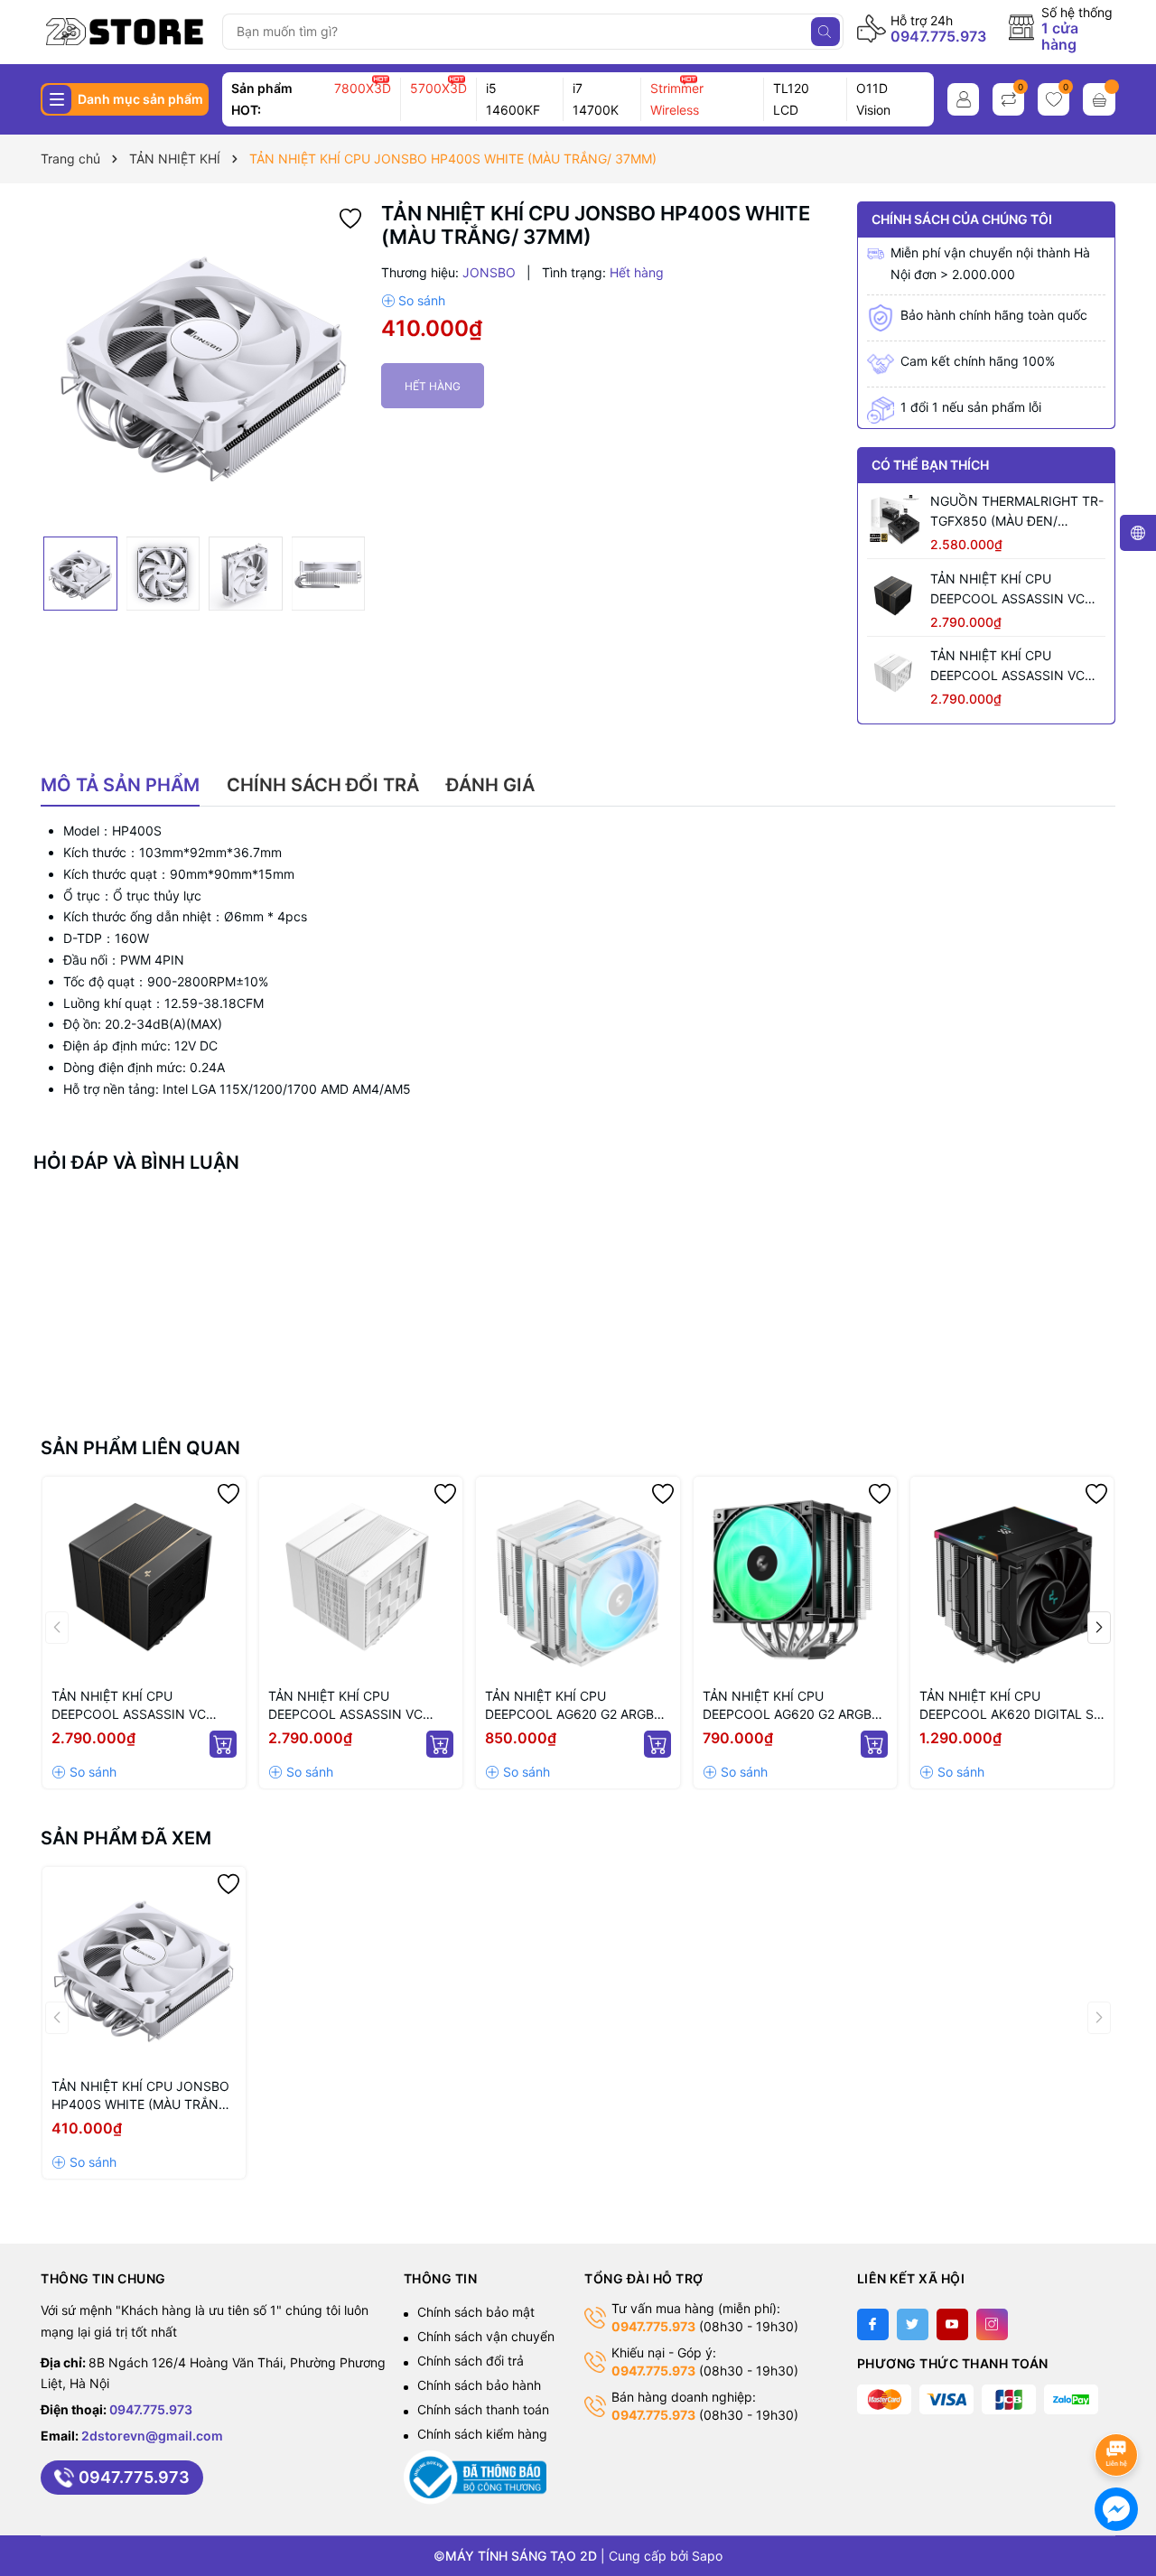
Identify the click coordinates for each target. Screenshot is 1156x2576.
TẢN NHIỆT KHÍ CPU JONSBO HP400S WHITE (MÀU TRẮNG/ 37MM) (142, 2096)
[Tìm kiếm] (825, 32)
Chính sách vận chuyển (486, 2336)
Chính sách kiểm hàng (482, 2434)
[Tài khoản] (963, 99)
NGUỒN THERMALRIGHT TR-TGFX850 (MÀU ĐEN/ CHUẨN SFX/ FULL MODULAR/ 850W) (1017, 512)
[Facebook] (873, 2324)
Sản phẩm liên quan (140, 1448)
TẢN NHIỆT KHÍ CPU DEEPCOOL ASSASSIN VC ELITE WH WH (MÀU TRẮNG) (1015, 667)
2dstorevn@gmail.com (152, 2436)
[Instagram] (992, 2324)
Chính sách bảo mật (476, 2312)
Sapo (707, 2556)
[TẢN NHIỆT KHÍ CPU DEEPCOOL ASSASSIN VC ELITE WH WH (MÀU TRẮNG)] (894, 673)
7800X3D (363, 88)
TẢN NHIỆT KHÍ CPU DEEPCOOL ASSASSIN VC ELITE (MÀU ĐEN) (1007, 590)
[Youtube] (952, 2324)
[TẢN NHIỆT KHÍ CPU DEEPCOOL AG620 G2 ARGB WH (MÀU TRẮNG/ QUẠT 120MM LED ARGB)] (578, 1578)
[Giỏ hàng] (1099, 99)
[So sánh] (413, 301)
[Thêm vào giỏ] (223, 1744)
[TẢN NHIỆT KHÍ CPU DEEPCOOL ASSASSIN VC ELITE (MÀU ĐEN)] (894, 596)
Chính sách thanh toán (483, 2409)
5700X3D (438, 88)
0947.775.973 (938, 36)
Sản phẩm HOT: (262, 99)
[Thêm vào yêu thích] (350, 217)
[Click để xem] (204, 365)
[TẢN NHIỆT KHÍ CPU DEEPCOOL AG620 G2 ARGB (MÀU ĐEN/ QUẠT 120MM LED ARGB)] (795, 1578)
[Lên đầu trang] (1119, 2407)
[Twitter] (913, 2324)
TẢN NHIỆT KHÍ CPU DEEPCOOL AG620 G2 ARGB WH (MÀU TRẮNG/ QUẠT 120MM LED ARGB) (569, 1706)
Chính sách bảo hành (479, 2385)
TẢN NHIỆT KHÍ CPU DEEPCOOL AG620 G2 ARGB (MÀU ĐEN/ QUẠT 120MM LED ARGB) (792, 1706)
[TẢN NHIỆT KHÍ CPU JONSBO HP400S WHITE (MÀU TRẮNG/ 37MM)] (144, 1969)
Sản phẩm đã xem (126, 1838)
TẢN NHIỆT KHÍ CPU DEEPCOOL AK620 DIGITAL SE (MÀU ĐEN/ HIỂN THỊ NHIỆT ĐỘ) (1010, 1706)
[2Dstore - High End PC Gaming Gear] (125, 32)
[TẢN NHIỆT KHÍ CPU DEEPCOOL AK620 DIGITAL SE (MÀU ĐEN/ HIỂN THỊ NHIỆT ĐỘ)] (1012, 1578)
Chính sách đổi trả (471, 2361)
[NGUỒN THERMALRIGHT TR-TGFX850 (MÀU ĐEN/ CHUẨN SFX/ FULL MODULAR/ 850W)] (894, 518)
